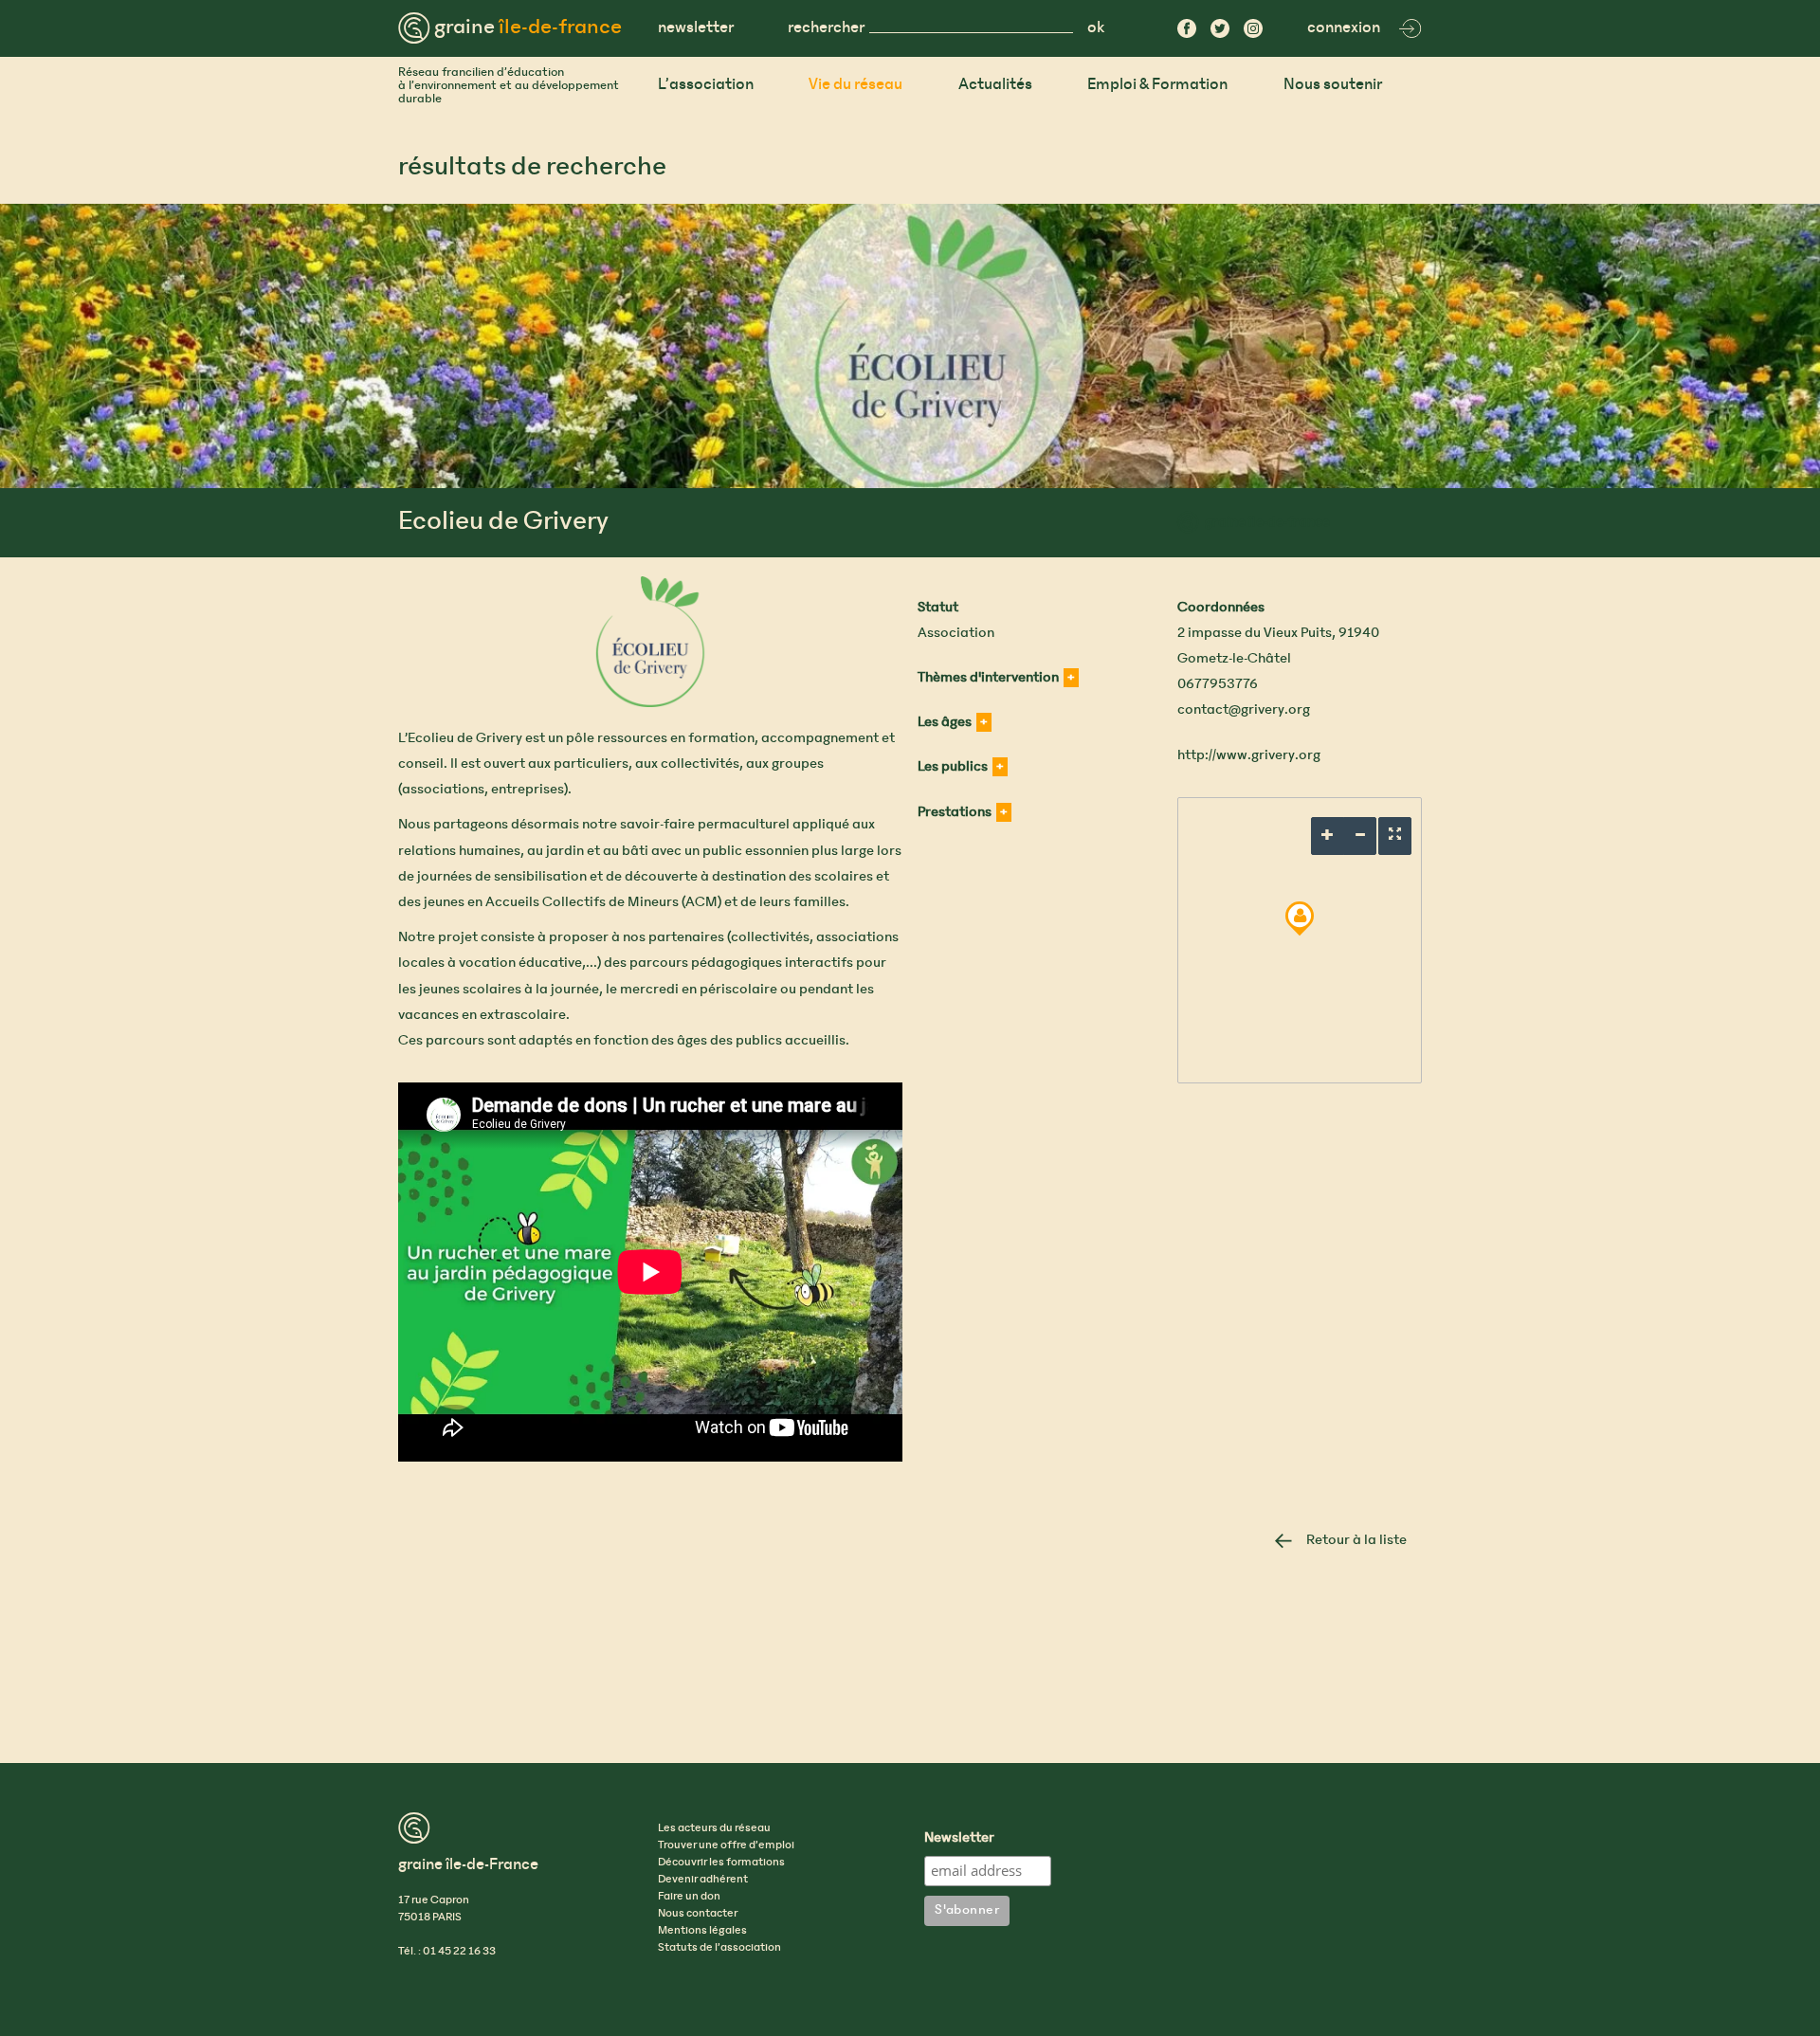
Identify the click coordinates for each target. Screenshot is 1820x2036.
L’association (706, 85)
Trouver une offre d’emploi (726, 1845)
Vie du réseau (855, 85)
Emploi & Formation (1157, 85)
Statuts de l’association (719, 1948)
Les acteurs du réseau (714, 1828)
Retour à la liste (1356, 1540)
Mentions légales (702, 1931)
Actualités (995, 85)
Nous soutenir (1333, 85)
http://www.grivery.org (1249, 755)
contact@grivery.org (1244, 710)
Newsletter (959, 1839)
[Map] (1300, 940)
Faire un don (689, 1897)
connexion (1344, 28)
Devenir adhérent (703, 1880)
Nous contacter (698, 1914)
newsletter (696, 28)
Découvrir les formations (721, 1863)
